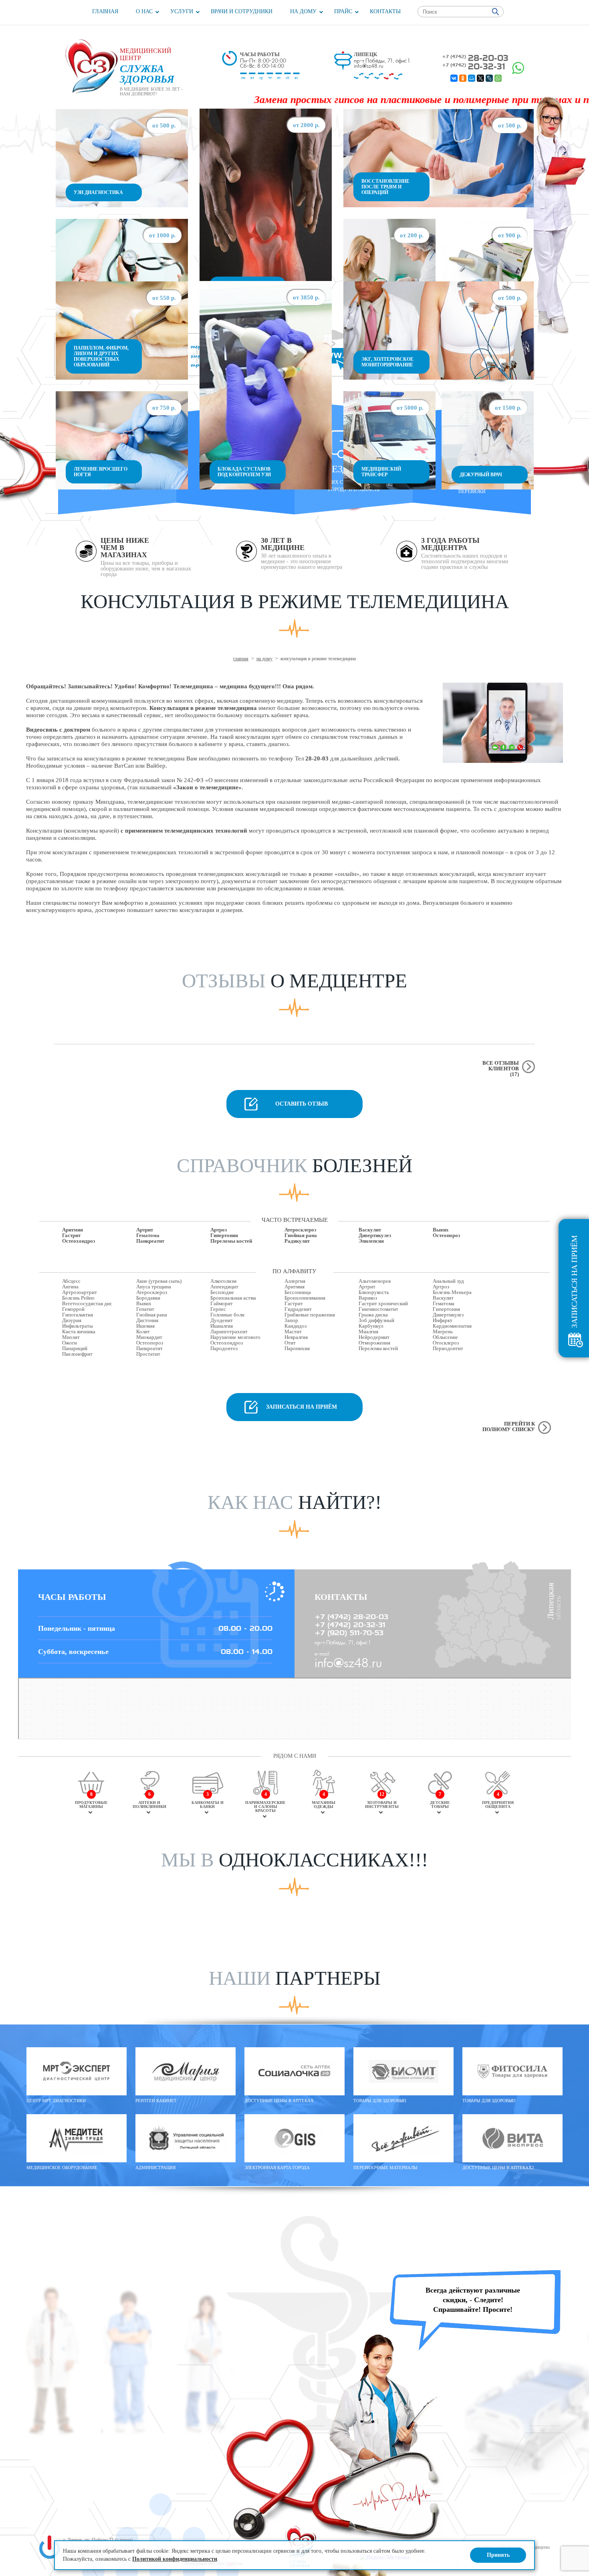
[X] (480, 78)
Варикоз (368, 1298)
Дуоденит (222, 1320)
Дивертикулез (375, 1235)
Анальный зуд (448, 1281)
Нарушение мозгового (235, 1337)
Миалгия (368, 1332)
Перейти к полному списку (509, 1427)
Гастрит (71, 1235)
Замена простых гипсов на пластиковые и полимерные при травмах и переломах (379, 100)
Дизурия (72, 1320)
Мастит (293, 1332)
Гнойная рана (301, 1235)
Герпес (218, 1309)
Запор (291, 1320)
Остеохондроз (79, 1241)
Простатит (148, 1354)
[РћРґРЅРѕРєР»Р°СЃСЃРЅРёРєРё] (463, 78)
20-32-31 (474, 66)
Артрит (145, 1230)
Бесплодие (222, 1292)
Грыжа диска (373, 1315)
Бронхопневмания (305, 1298)
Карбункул (371, 1326)
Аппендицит (224, 1287)
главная (241, 659)
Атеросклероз (300, 1230)
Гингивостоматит (378, 1309)
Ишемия (145, 1326)
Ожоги (70, 1343)
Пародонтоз (224, 1349)
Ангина (70, 1287)
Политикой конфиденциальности (175, 2559)
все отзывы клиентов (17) (501, 1069)
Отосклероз (446, 1343)
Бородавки (148, 1298)
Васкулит (370, 1230)
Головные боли (227, 1315)
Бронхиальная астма (233, 1298)
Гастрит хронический (383, 1304)
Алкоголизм (223, 1281)
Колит (143, 1332)
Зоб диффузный (376, 1320)
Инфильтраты (78, 1326)
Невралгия (296, 1337)
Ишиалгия (222, 1326)
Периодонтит (448, 1349)
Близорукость (374, 1292)
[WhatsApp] (498, 78)
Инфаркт (443, 1320)
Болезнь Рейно (78, 1298)
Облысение (445, 1337)
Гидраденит (298, 1309)
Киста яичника (79, 1332)
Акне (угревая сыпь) (159, 1281)
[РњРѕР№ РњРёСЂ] (472, 78)
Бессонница (298, 1292)
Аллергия (295, 1281)
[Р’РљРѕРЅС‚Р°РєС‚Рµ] (454, 78)
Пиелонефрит (77, 1354)
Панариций (75, 1349)
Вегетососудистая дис (87, 1304)
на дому (264, 659)
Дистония (147, 1320)
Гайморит (222, 1304)
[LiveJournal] (489, 78)
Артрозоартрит (80, 1292)
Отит (290, 1343)
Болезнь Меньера (452, 1292)
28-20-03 (475, 58)
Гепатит (145, 1309)
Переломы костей (231, 1241)
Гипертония (224, 1235)
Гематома (148, 1235)
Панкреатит (150, 1241)
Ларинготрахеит (229, 1332)
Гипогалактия (78, 1315)
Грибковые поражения (310, 1315)
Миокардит (149, 1337)
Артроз (219, 1230)
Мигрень (443, 1332)
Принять (498, 2555)
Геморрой (73, 1309)
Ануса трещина (154, 1287)
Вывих (441, 1230)
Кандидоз (296, 1326)
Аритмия (73, 1230)
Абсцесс (71, 1281)
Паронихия (297, 1349)
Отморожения (374, 1343)
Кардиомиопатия (452, 1326)
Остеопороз (446, 1235)
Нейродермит (374, 1337)
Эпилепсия (371, 1241)
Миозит (71, 1337)
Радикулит (297, 1241)
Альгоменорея (375, 1281)
